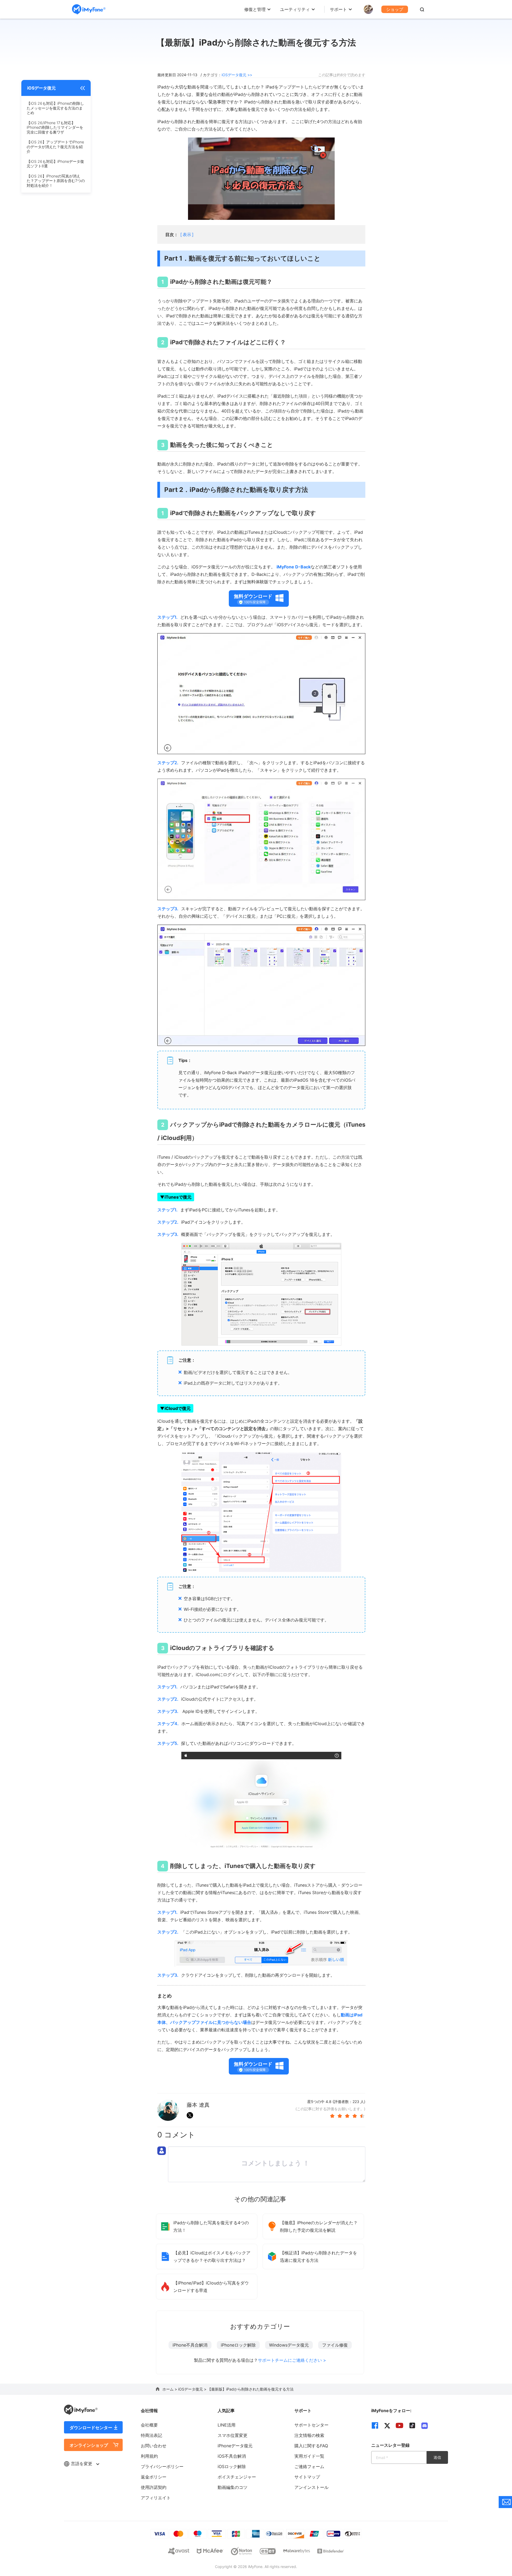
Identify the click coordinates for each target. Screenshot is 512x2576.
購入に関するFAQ (311, 2446)
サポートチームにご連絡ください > (292, 2360)
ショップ (395, 9)
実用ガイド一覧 (309, 2456)
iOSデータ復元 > (193, 2389)
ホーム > (170, 2389)
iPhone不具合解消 (190, 2345)
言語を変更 (82, 2464)
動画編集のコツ (233, 2487)
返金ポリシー (154, 2477)
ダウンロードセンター (91, 2428)
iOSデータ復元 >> (237, 75)
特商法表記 (151, 2435)
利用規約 (149, 2456)
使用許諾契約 (154, 2487)
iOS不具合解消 (232, 2456)
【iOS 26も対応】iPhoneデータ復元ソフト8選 (55, 164)
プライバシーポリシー (162, 2466)
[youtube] (399, 2425)
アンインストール (311, 2487)
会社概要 (149, 2425)
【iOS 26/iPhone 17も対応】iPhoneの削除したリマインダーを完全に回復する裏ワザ (55, 127)
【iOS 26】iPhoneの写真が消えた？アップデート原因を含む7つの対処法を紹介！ (56, 181)
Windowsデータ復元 (289, 2345)
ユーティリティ (295, 9)
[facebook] (375, 2425)
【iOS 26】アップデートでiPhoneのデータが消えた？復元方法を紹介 (55, 147)
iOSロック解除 (232, 2466)
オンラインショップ (89, 2445)
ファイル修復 (335, 2345)
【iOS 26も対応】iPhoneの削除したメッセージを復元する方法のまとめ (55, 108)
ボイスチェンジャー (237, 2477)
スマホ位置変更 (233, 2435)
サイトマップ (307, 2477)
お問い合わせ (154, 2446)
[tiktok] (412, 2425)
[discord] (425, 2426)
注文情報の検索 (309, 2435)
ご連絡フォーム (309, 2466)
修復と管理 (255, 9)
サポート (338, 9)
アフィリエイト (156, 2498)
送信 (437, 2457)
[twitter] (387, 2426)
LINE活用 (227, 2425)
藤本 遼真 (198, 2105)
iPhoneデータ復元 (235, 2446)
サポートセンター (311, 2425)
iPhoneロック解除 (238, 2345)
